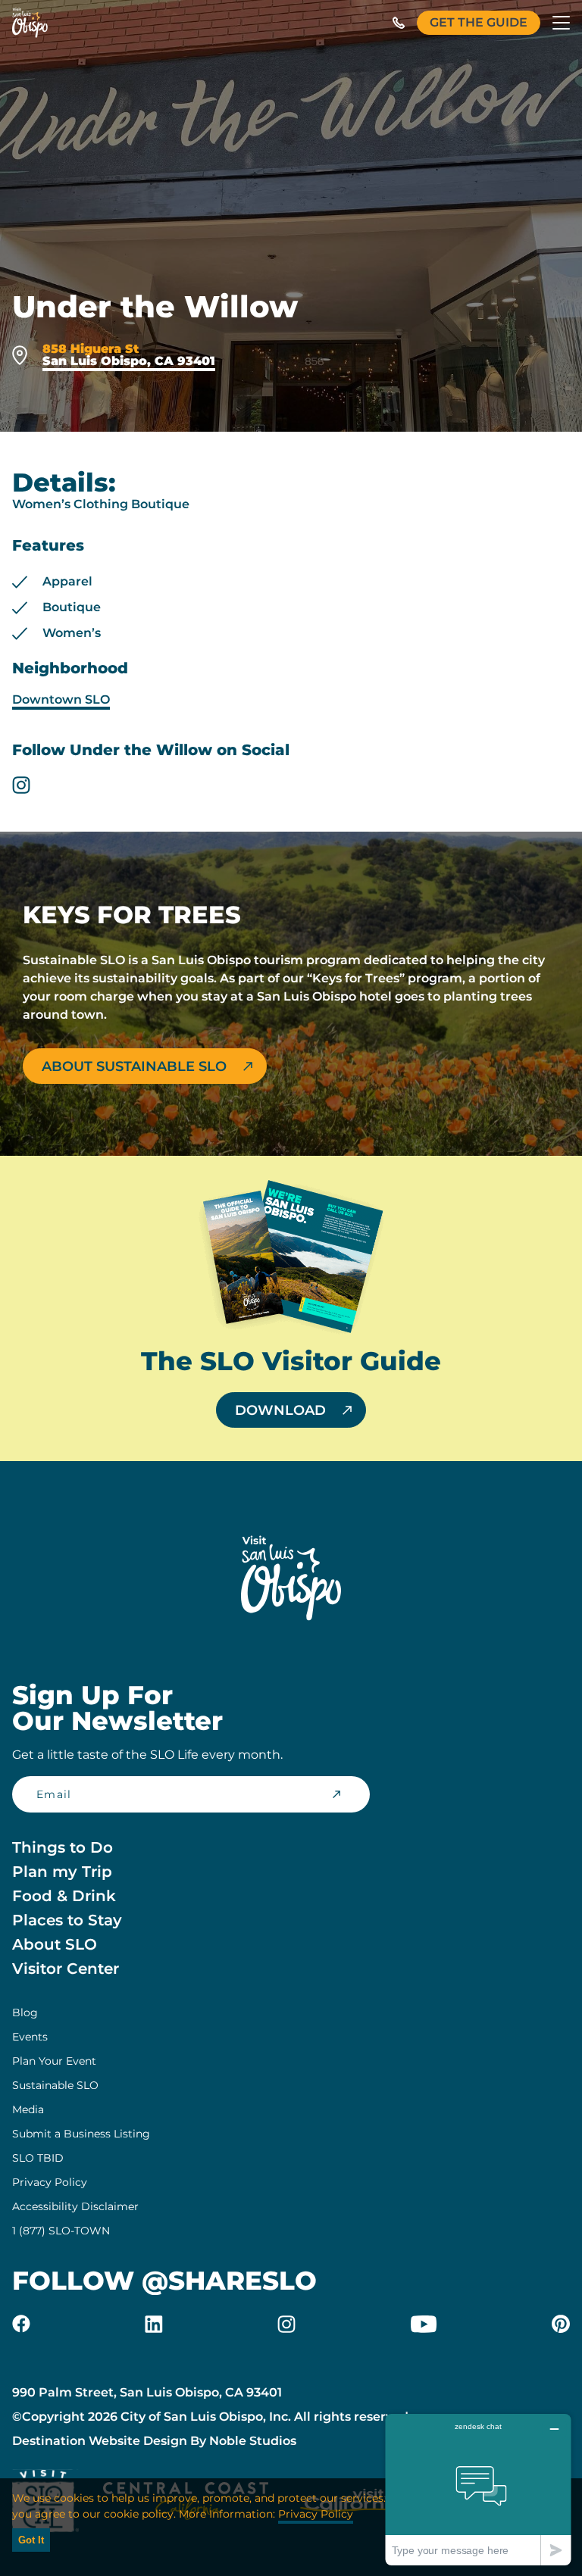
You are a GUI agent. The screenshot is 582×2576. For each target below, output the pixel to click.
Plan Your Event (54, 2061)
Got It (31, 2540)
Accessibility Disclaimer (75, 2206)
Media (28, 2109)
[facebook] (21, 2324)
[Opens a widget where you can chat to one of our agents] (478, 2489)
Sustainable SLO (55, 2085)
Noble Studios (253, 2441)
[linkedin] (154, 2324)
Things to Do (63, 1847)
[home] (30, 23)
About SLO (55, 1944)
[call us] (399, 23)
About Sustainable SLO (134, 1066)
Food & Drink (64, 1896)
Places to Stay (67, 1920)
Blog (25, 2012)
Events (30, 2037)
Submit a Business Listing (81, 2134)
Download (280, 1410)
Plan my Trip (62, 1872)
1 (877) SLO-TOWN (61, 2231)
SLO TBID (38, 2158)
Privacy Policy (50, 2182)
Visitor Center (66, 1969)
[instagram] (21, 785)
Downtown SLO (61, 699)
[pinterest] (561, 2324)
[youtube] (424, 2324)
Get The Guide (479, 22)
